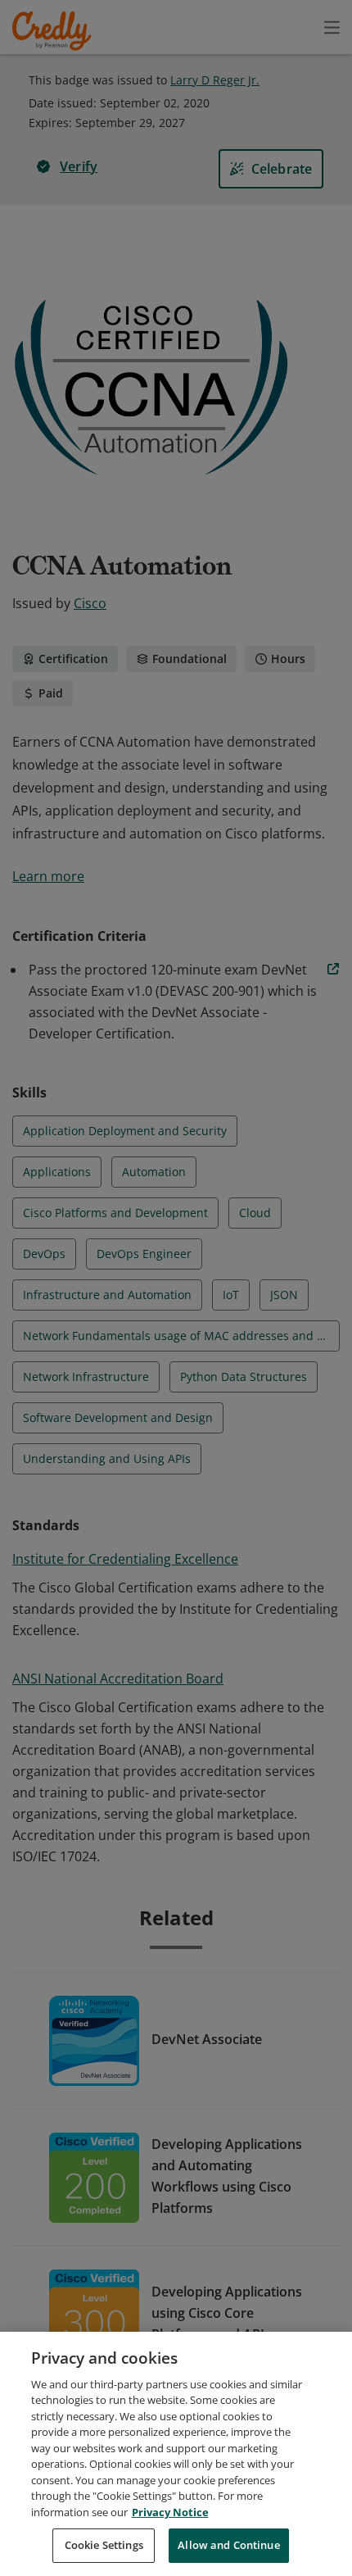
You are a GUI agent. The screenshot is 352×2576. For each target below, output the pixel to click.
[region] (176, 2454)
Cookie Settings (104, 2545)
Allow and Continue (228, 2545)
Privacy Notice (170, 2512)
